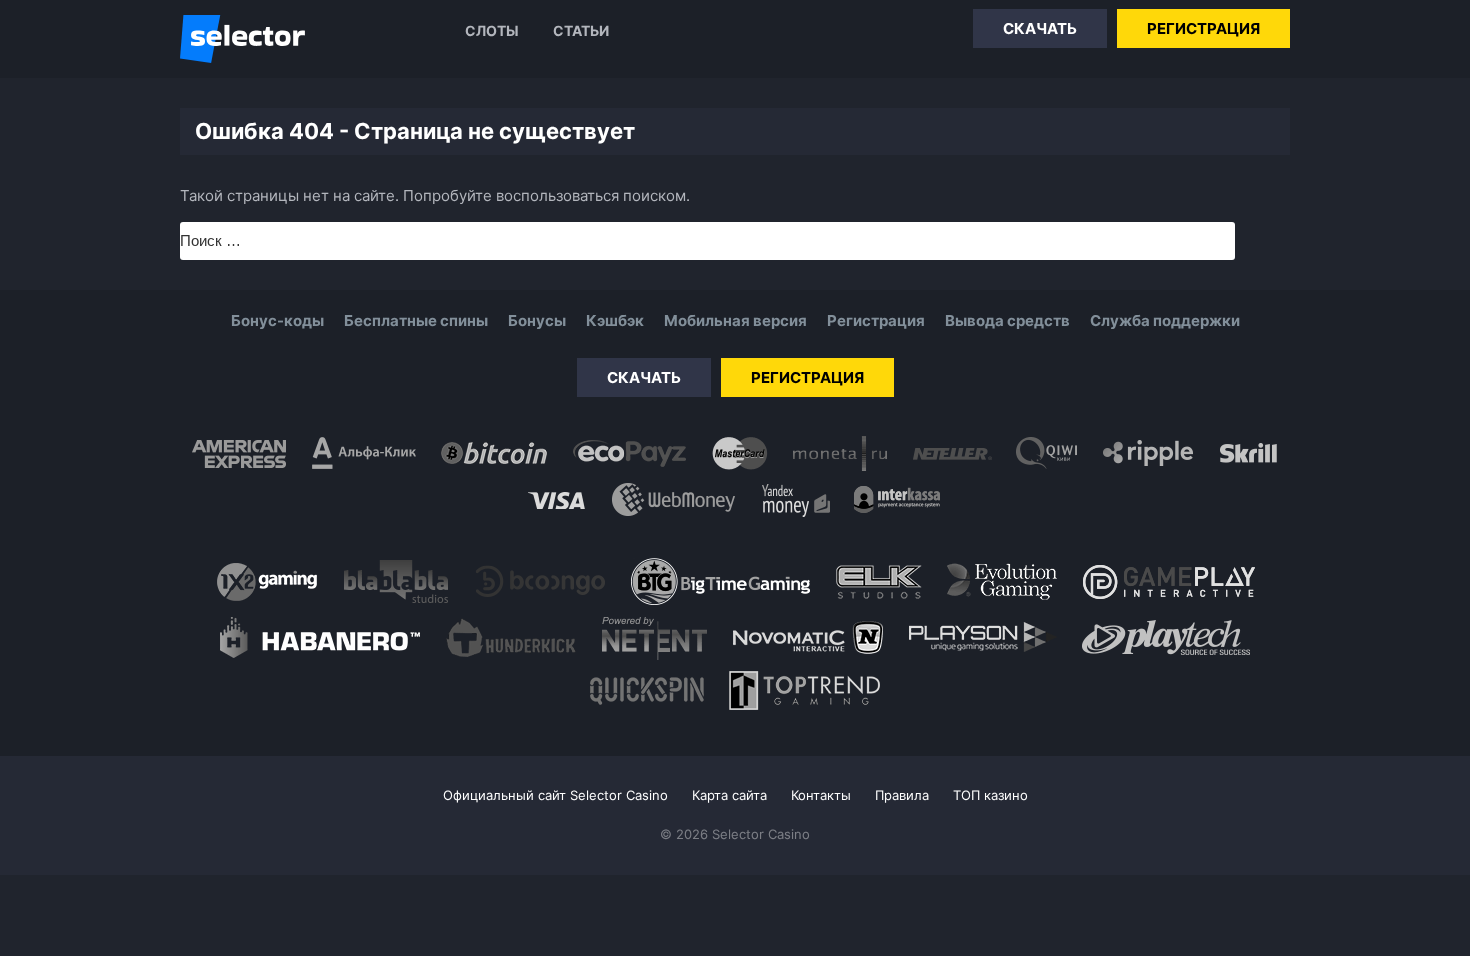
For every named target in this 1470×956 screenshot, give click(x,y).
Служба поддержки (1165, 320)
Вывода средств (1007, 320)
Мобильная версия (735, 320)
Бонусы (537, 320)
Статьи (581, 30)
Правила (902, 795)
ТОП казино (990, 795)
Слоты (492, 30)
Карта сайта (729, 795)
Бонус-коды (277, 320)
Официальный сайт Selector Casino (555, 795)
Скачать (1040, 28)
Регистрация (1203, 28)
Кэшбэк (615, 320)
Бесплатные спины (416, 320)
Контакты (821, 795)
